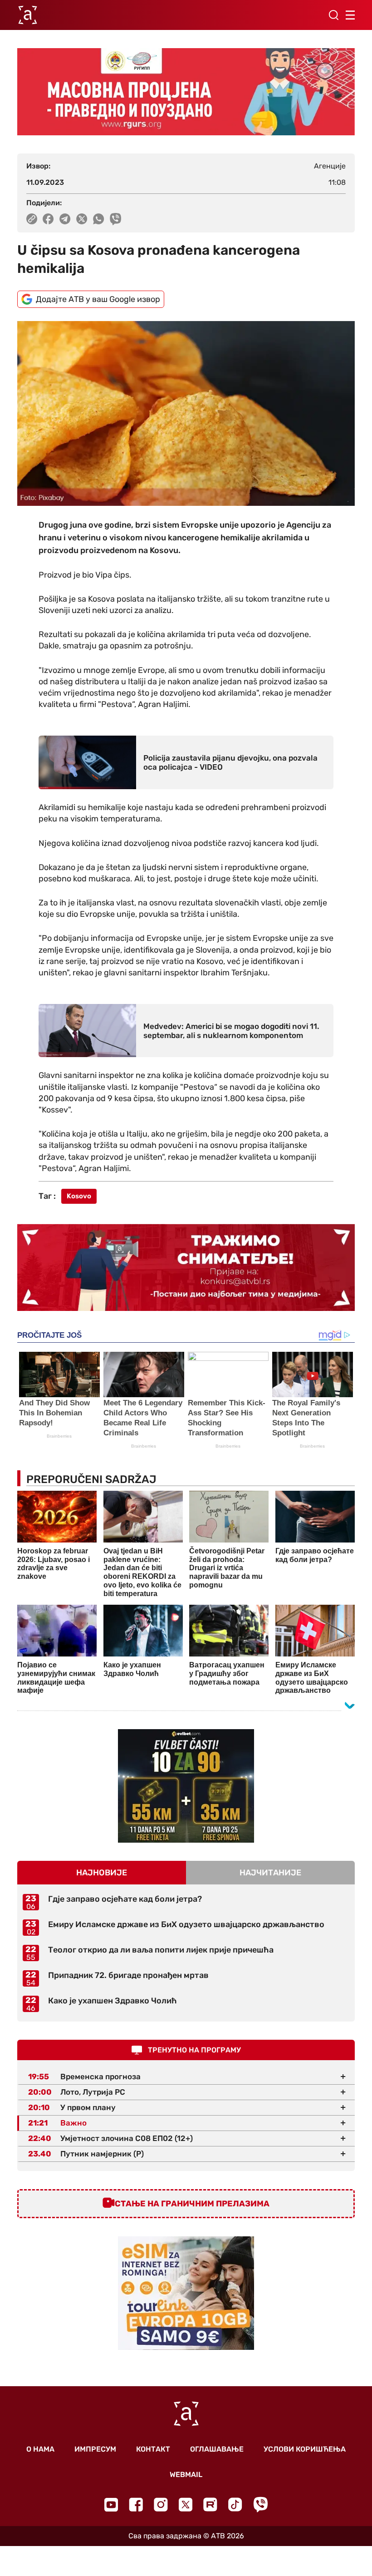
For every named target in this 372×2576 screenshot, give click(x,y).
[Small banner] (186, 1786)
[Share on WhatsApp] (99, 219)
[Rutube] (210, 2504)
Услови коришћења (305, 2449)
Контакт (153, 2449)
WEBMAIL (186, 2475)
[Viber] (260, 2504)
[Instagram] (161, 2504)
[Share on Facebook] (48, 219)
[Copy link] (32, 219)
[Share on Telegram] (65, 219)
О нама (40, 2449)
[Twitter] (186, 2504)
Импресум (95, 2449)
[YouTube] (111, 2505)
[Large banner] (186, 92)
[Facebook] (136, 2504)
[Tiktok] (235, 2504)
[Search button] (333, 15)
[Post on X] (82, 219)
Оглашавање (217, 2449)
